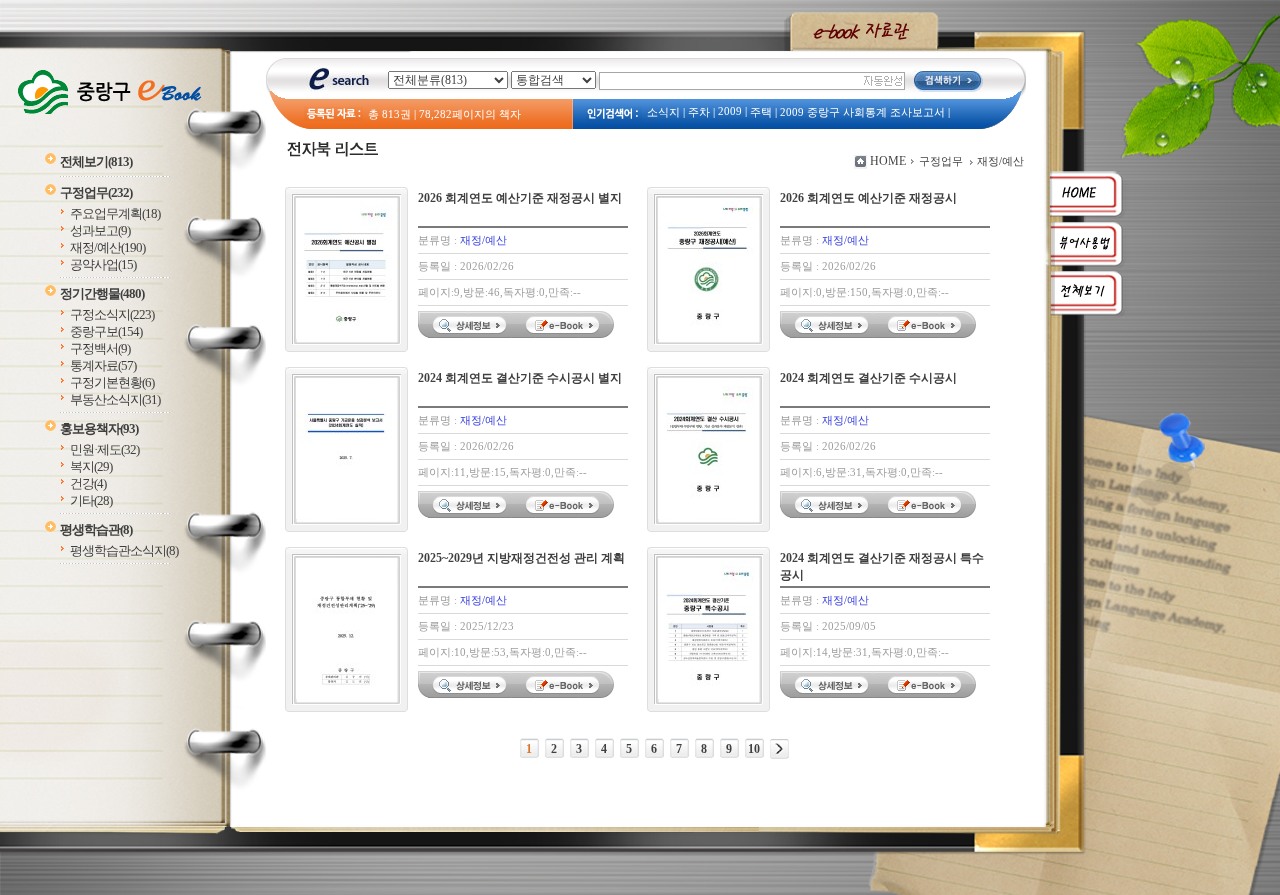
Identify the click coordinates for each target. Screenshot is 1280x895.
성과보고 (100, 230)
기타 (91, 500)
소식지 (663, 112)
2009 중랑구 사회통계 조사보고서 (862, 112)
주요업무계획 (115, 213)
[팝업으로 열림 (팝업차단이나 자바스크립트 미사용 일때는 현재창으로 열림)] (565, 334)
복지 (91, 466)
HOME (888, 161)
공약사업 (103, 264)
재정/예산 (107, 247)
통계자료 (103, 365)
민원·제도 (104, 449)
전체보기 (96, 161)
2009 (730, 111)
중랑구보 (106, 331)
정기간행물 (102, 293)
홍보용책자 (99, 428)
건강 (88, 483)
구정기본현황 (112, 382)
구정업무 (96, 192)
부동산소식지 (115, 399)
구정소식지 (112, 314)
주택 (761, 112)
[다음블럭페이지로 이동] (779, 749)
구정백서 (100, 348)
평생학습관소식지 (124, 550)
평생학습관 (96, 529)
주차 (699, 112)
